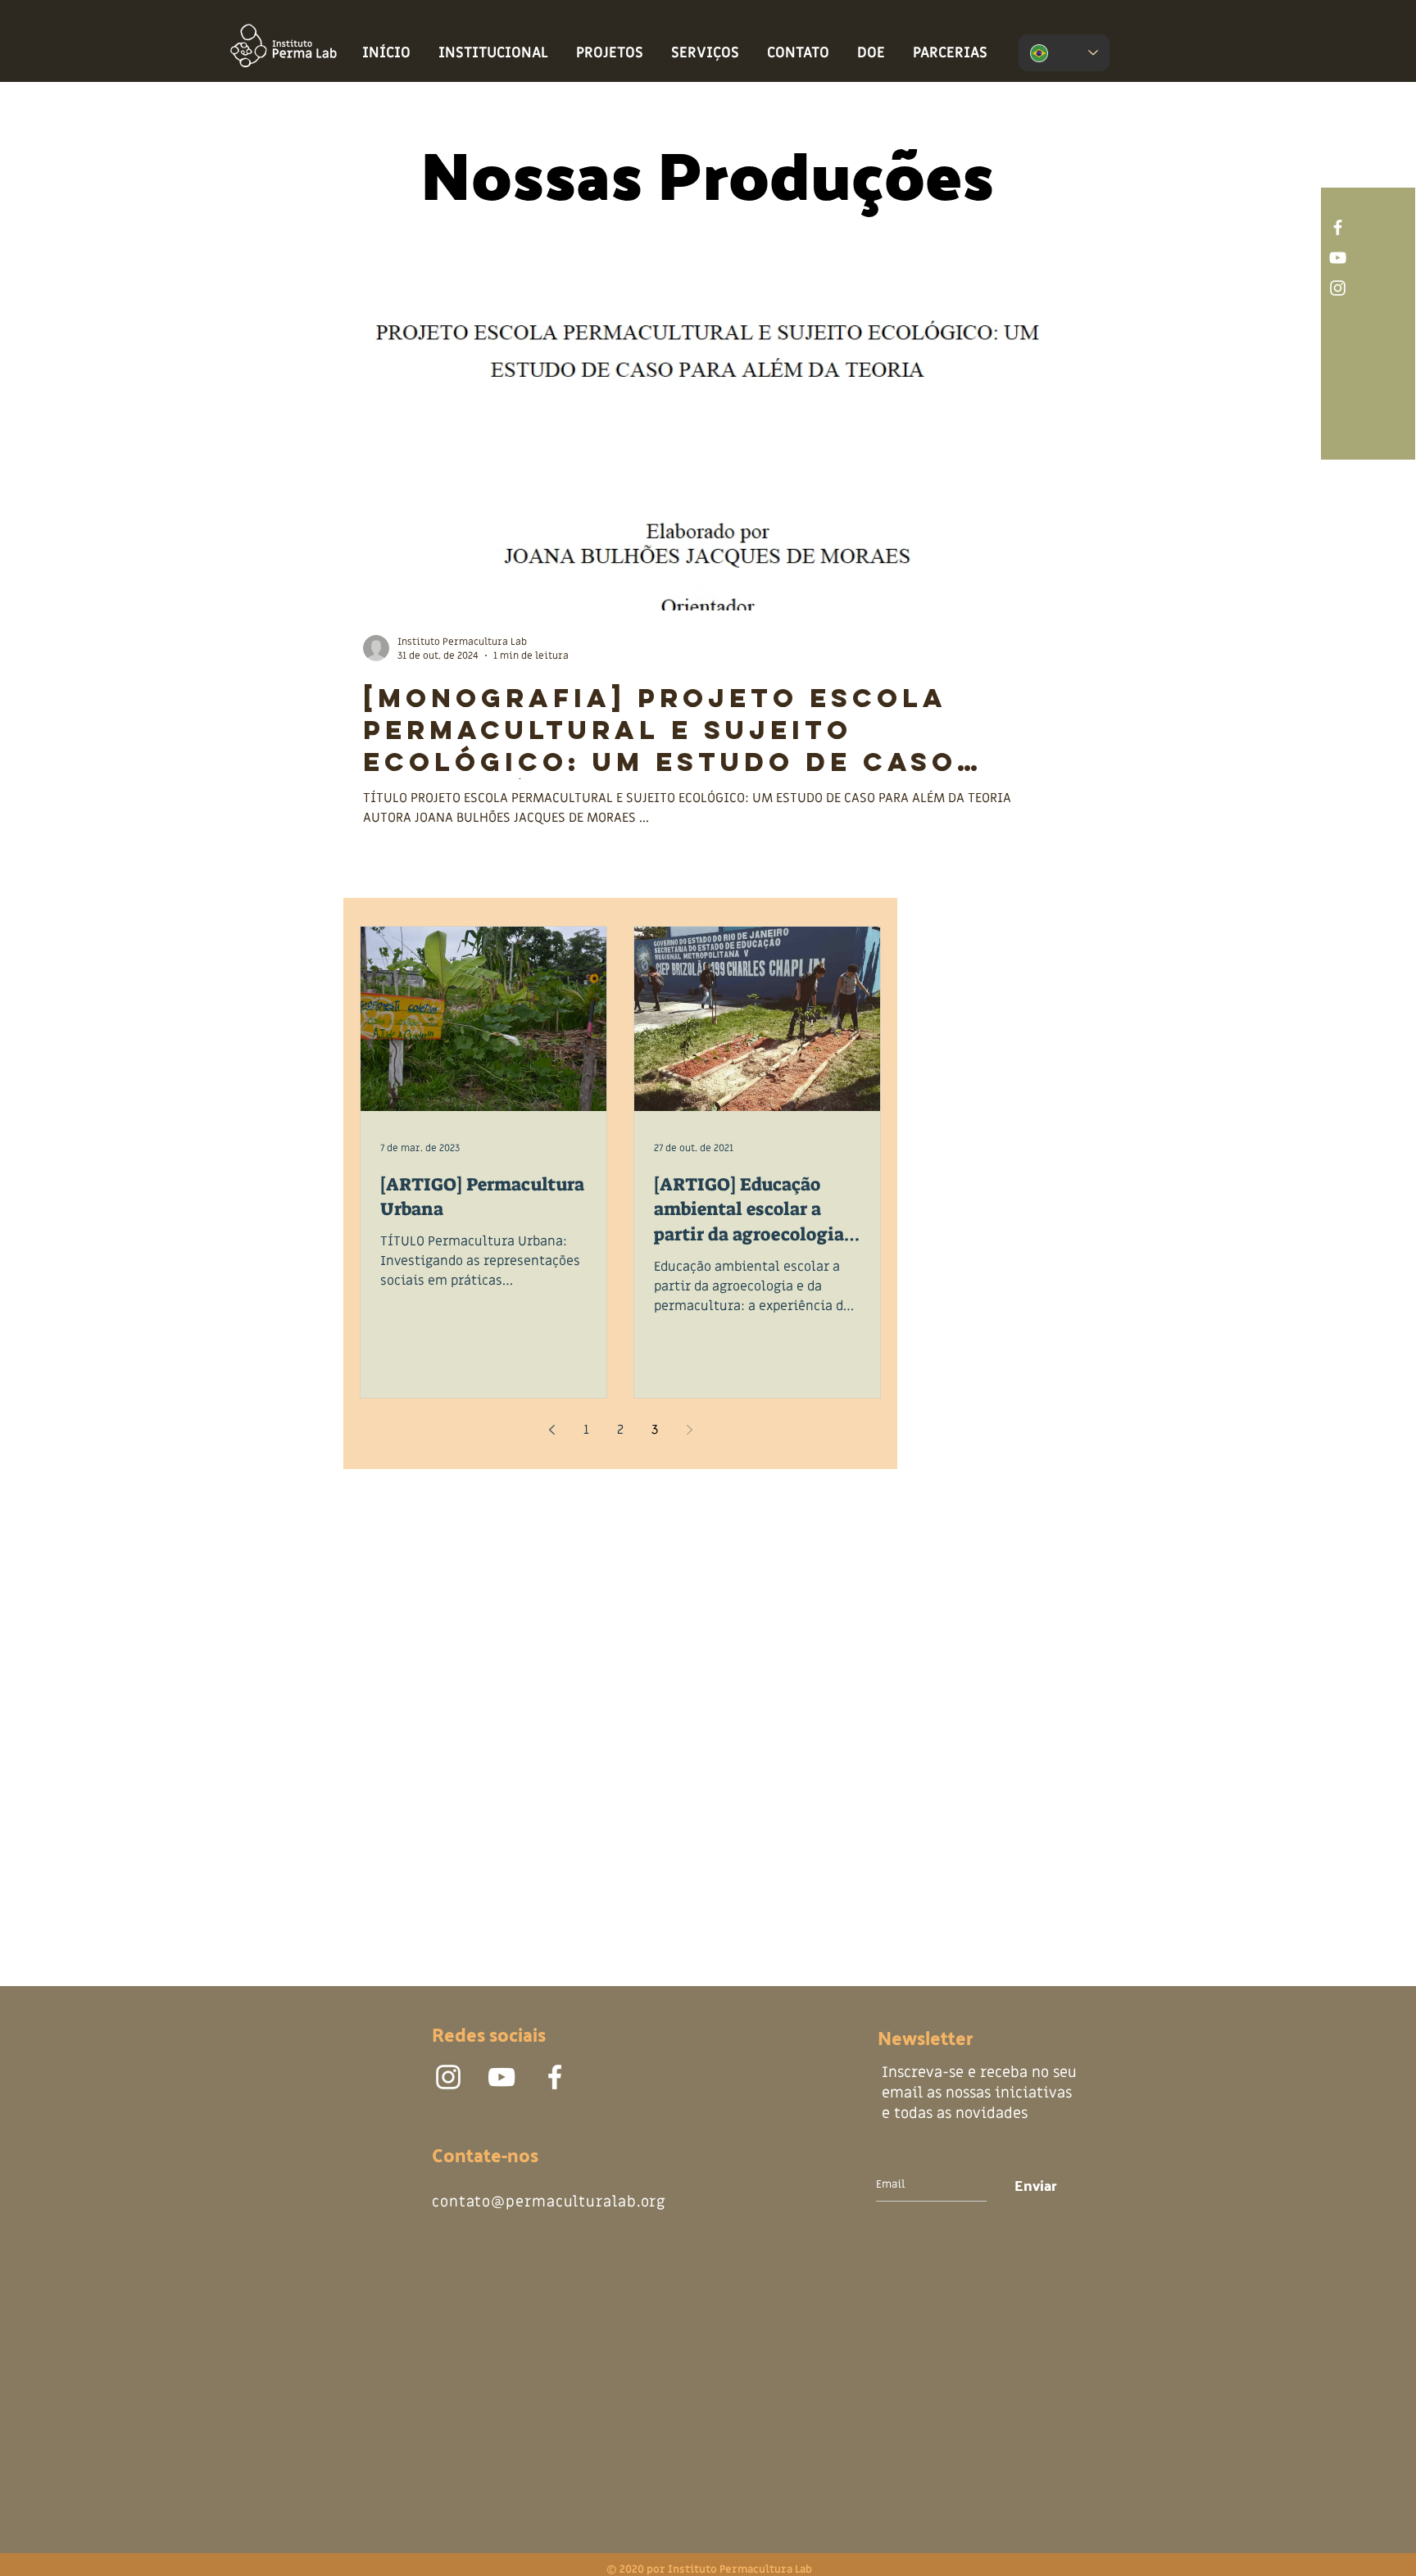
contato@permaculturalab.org (549, 2202)
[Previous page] (551, 1430)
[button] (493, 53)
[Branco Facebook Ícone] (1338, 227)
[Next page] (689, 1430)
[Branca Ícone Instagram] (1338, 288)
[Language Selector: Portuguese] (1064, 53)
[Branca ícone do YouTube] (1338, 258)
